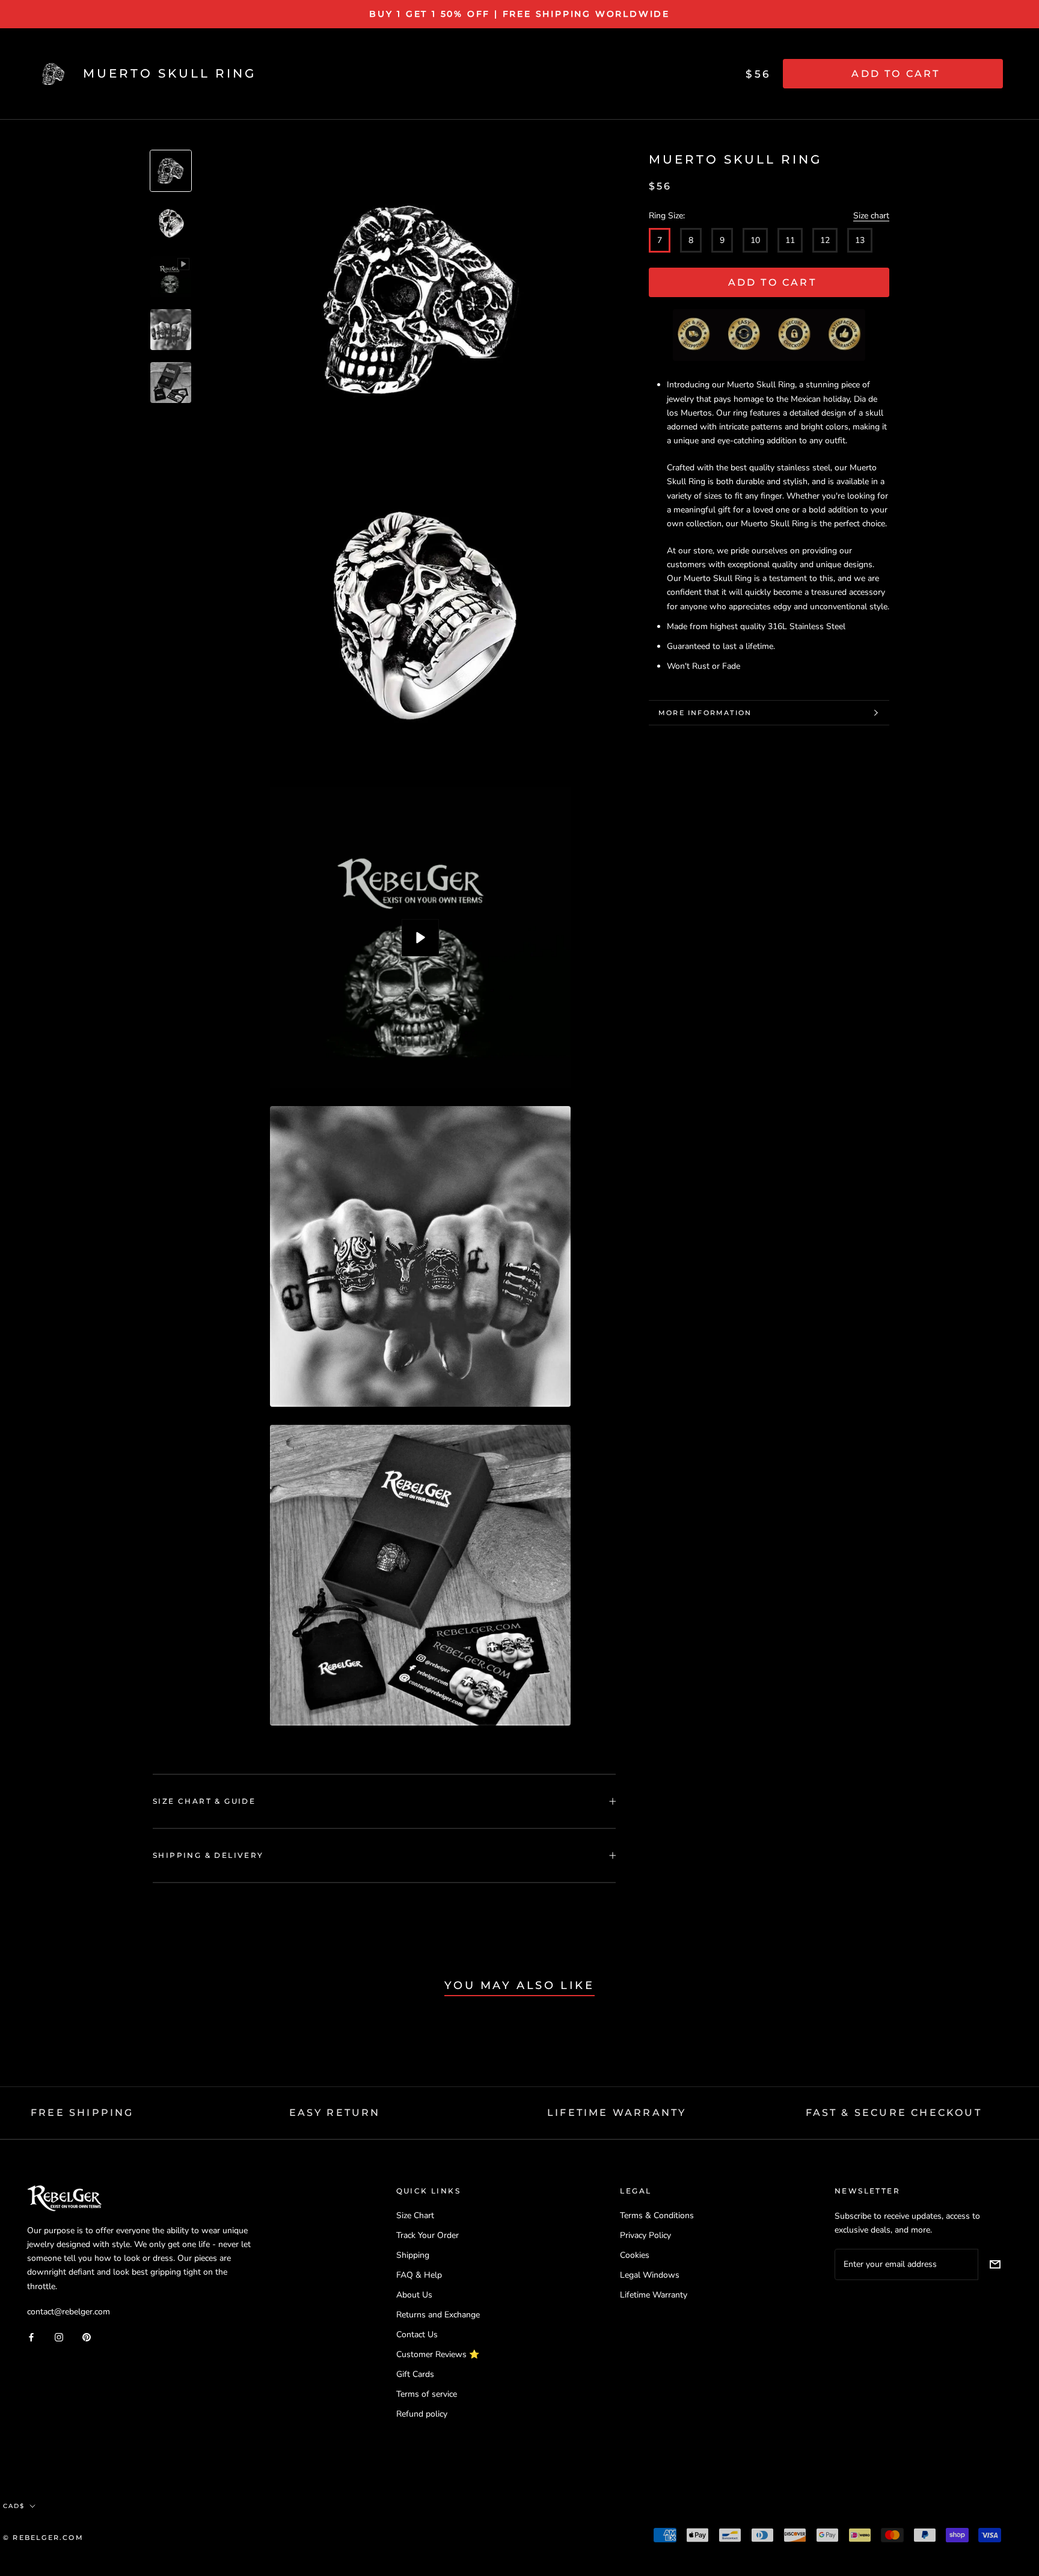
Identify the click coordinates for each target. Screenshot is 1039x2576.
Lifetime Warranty (654, 2295)
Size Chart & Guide (204, 1801)
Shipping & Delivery (208, 1855)
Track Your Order (428, 2235)
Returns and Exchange (438, 2315)
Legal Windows (650, 2275)
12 (825, 240)
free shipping (82, 2113)
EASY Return (335, 2113)
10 (755, 240)
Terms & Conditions (657, 2215)
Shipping (413, 2255)
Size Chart (415, 2215)
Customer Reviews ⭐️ (438, 2354)
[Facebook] (31, 2337)
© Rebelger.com (43, 2538)
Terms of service (427, 2394)
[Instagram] (59, 2337)
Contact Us (417, 2335)
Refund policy (422, 2414)
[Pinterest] (87, 2337)
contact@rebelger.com (69, 2312)
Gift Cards (415, 2374)
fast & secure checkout (894, 2113)
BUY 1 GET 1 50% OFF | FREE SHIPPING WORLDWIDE (519, 14)
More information (705, 713)
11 (790, 240)
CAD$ (14, 2506)
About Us (414, 2295)
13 (860, 240)
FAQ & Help (419, 2275)
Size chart (871, 216)
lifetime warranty (617, 2113)
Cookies (635, 2255)
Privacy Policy (645, 2235)
